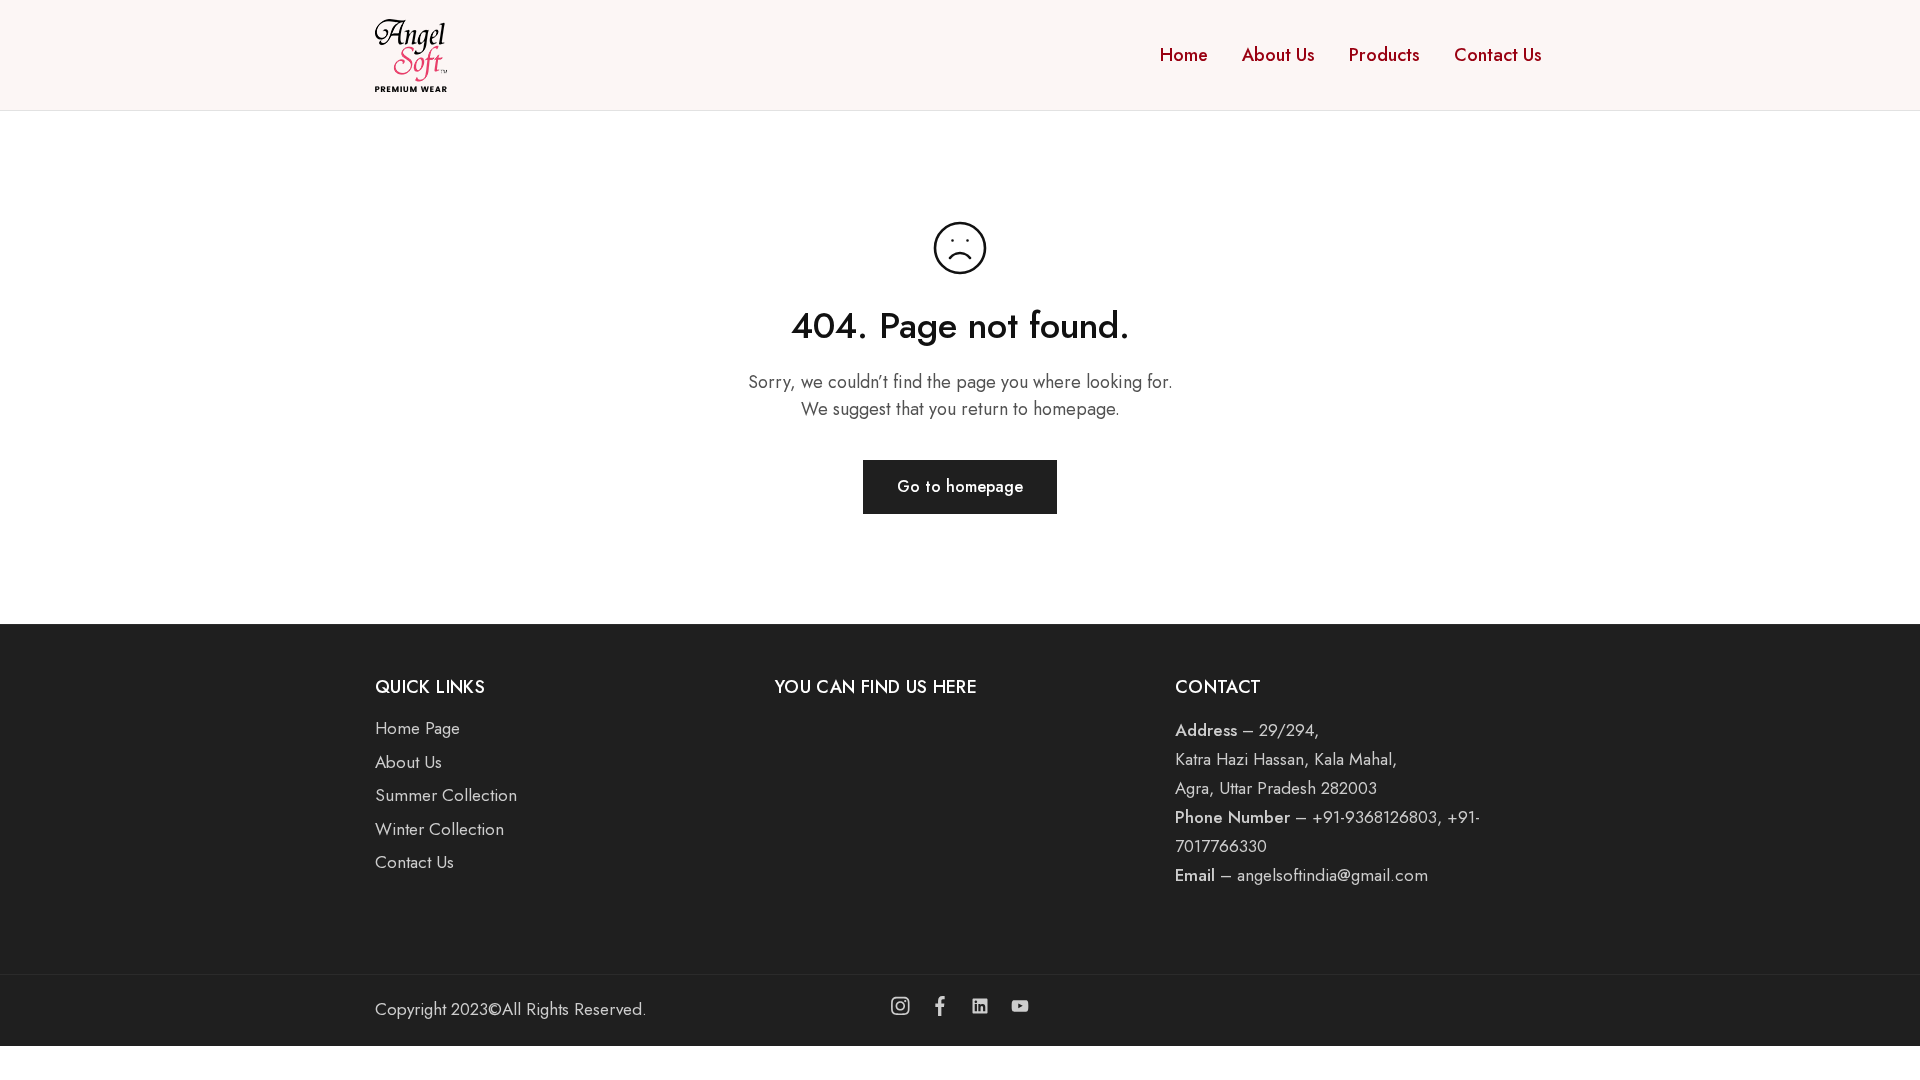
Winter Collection (439, 829)
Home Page (417, 728)
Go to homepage (960, 486)
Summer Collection (446, 795)
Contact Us (1498, 55)
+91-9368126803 (1374, 817)
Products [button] (1384, 55)
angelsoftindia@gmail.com (1332, 875)
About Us (1278, 55)
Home (1184, 55)
